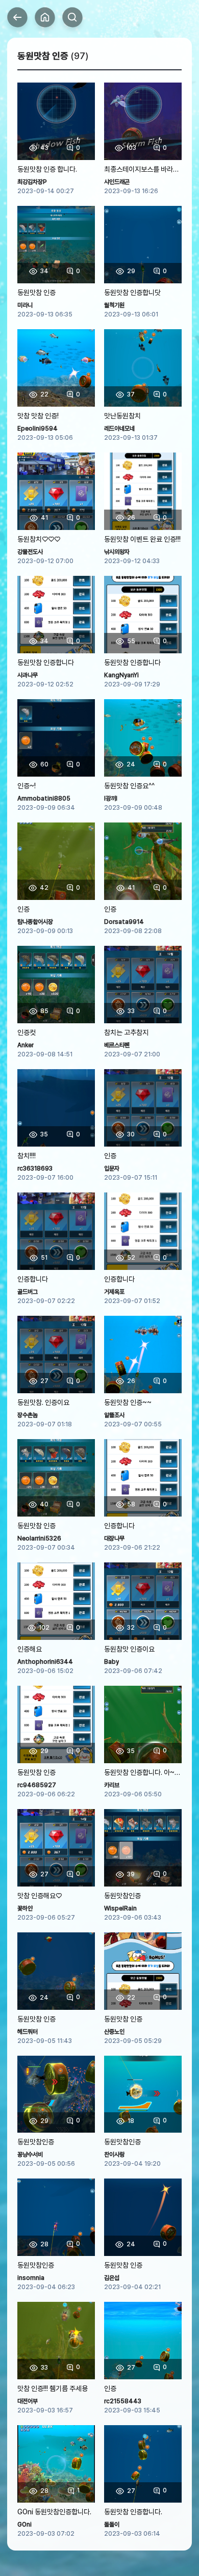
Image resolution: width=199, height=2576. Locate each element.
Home (45, 17)
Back (17, 17)
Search (72, 17)
